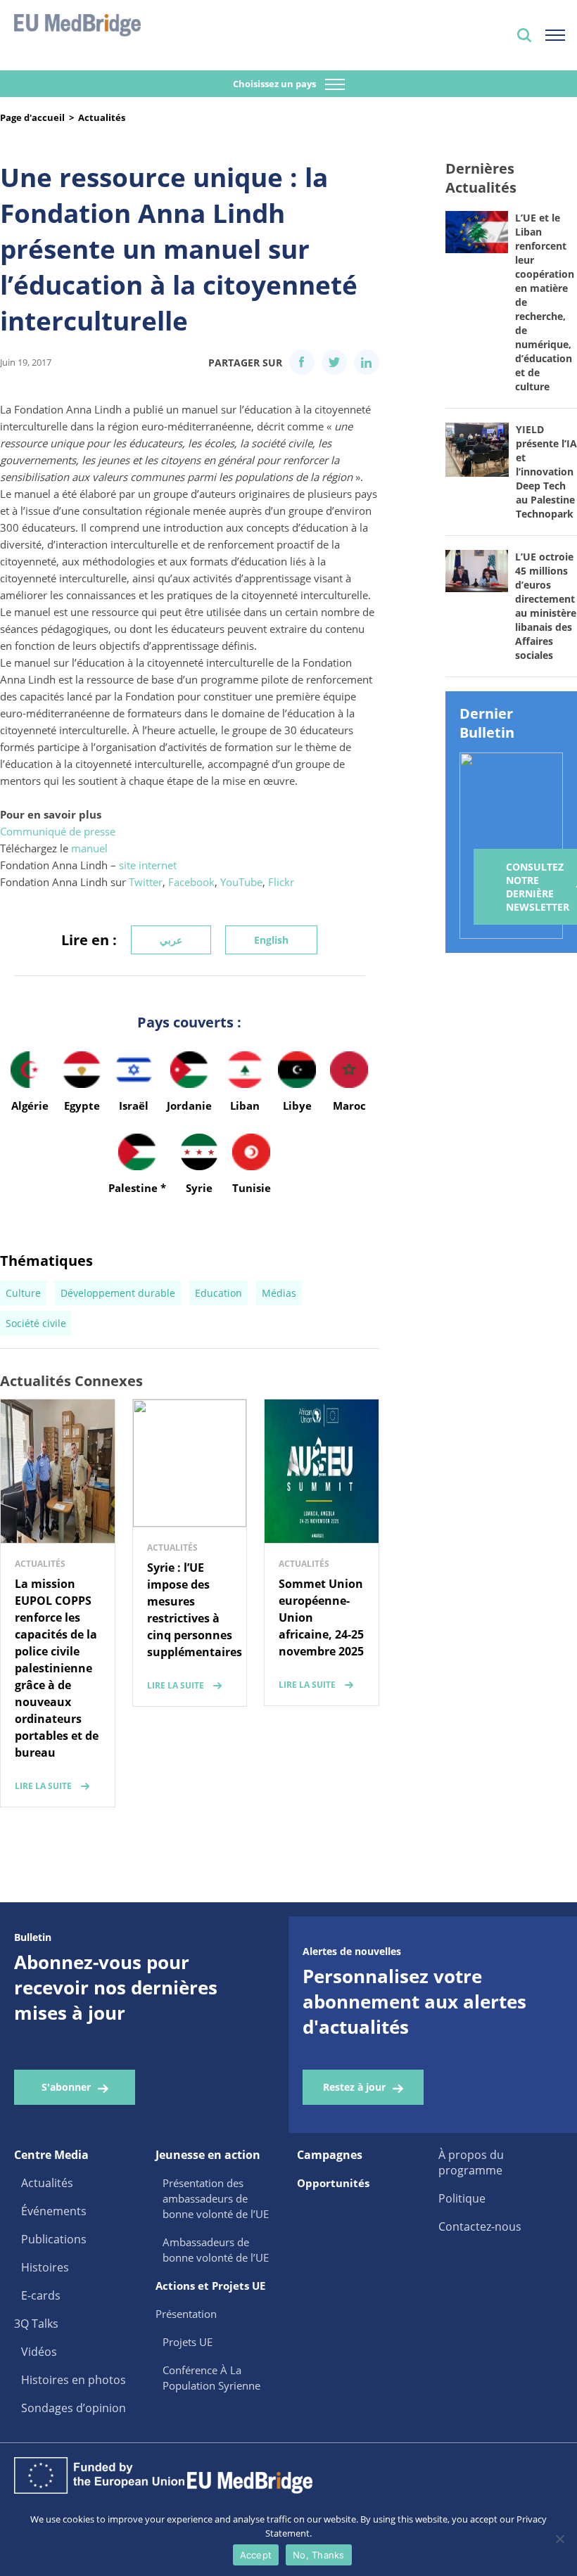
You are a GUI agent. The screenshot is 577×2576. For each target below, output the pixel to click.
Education (218, 1293)
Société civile (36, 1323)
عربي (171, 940)
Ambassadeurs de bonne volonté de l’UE (216, 2250)
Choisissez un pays (275, 84)
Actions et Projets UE (210, 2286)
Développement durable (118, 1293)
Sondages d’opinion (74, 2408)
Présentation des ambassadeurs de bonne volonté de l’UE (216, 2198)
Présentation (186, 2314)
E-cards (41, 2295)
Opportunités (333, 2183)
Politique (462, 2198)
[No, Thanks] (559, 2539)
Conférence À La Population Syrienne (211, 2378)
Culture (23, 1293)
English (271, 940)
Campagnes (330, 2155)
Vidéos (39, 2352)
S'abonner (66, 2087)
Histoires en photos (74, 2380)
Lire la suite (43, 1786)
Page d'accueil (32, 117)
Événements (54, 2211)
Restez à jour (354, 2087)
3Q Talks (36, 2324)
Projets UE (188, 2342)
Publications (54, 2239)
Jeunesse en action (208, 2155)
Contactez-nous (480, 2226)
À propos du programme (471, 2162)
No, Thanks (319, 2555)
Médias (279, 1293)
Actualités (102, 117)
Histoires (45, 2267)
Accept (256, 2555)
